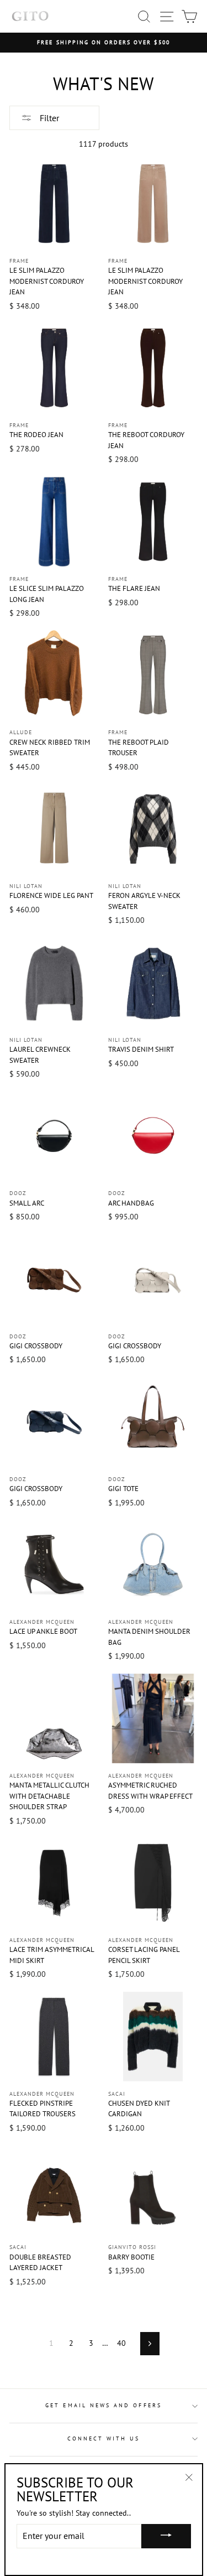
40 (121, 2343)
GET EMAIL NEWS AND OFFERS (104, 2405)
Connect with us (104, 2439)
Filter (48, 118)
